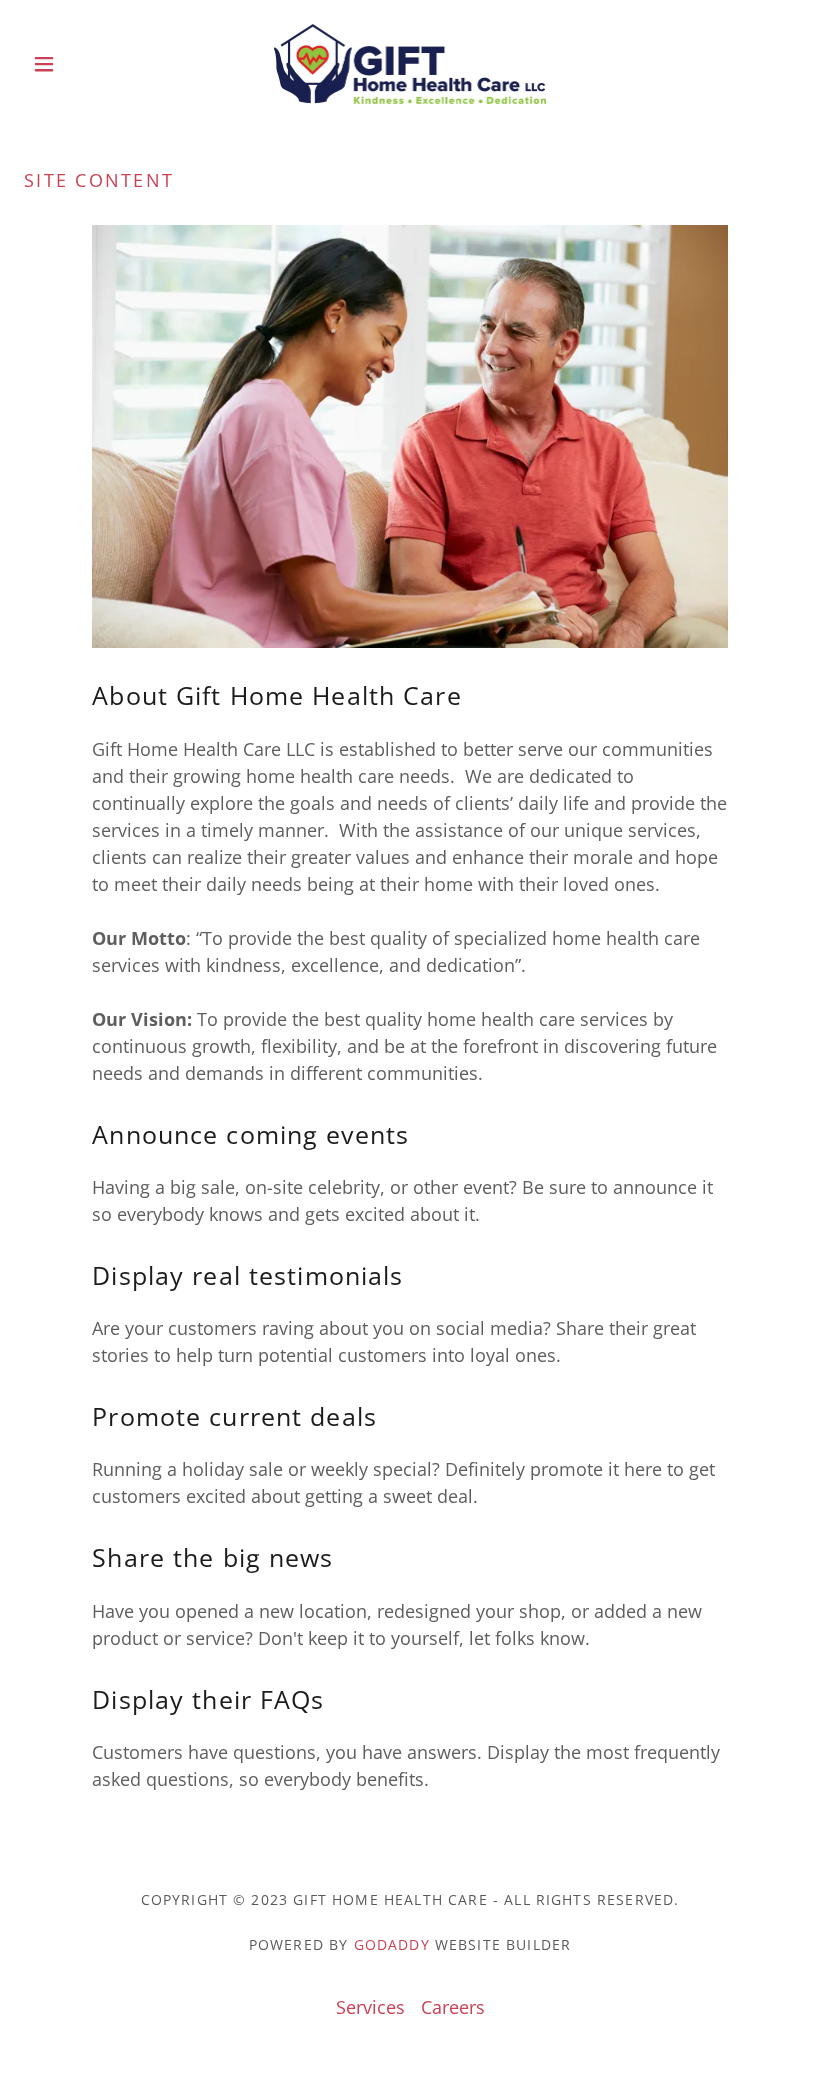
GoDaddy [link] (392, 1944)
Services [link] (370, 2007)
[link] (410, 64)
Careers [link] (453, 2007)
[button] (82, 64)
